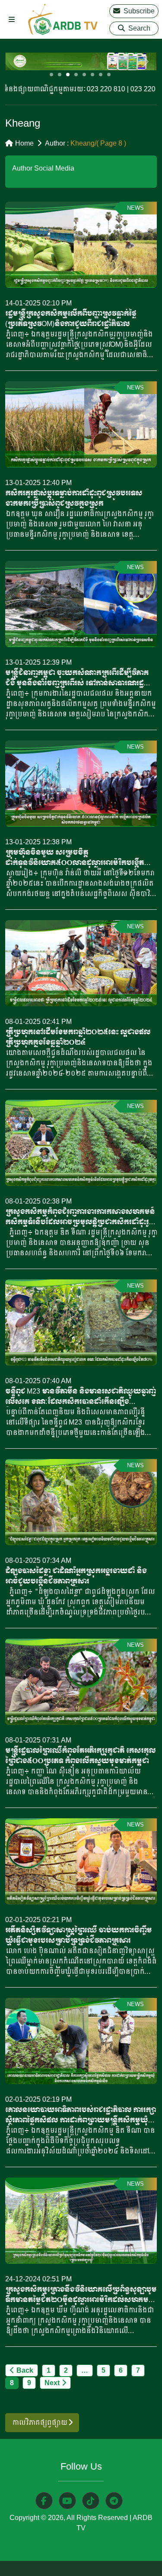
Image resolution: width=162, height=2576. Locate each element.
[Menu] (12, 20)
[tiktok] (91, 2501)
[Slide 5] (84, 75)
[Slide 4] (76, 75)
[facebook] (44, 2501)
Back (25, 2370)
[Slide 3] (68, 75)
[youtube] (67, 2501)
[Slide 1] (51, 75)
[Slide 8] (109, 75)
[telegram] (114, 2501)
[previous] (17, 61)
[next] (145, 61)
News (135, 208)
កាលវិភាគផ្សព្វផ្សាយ (40, 2422)
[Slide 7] (101, 75)
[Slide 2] (60, 75)
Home (24, 143)
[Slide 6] (92, 75)
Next (52, 2383)
